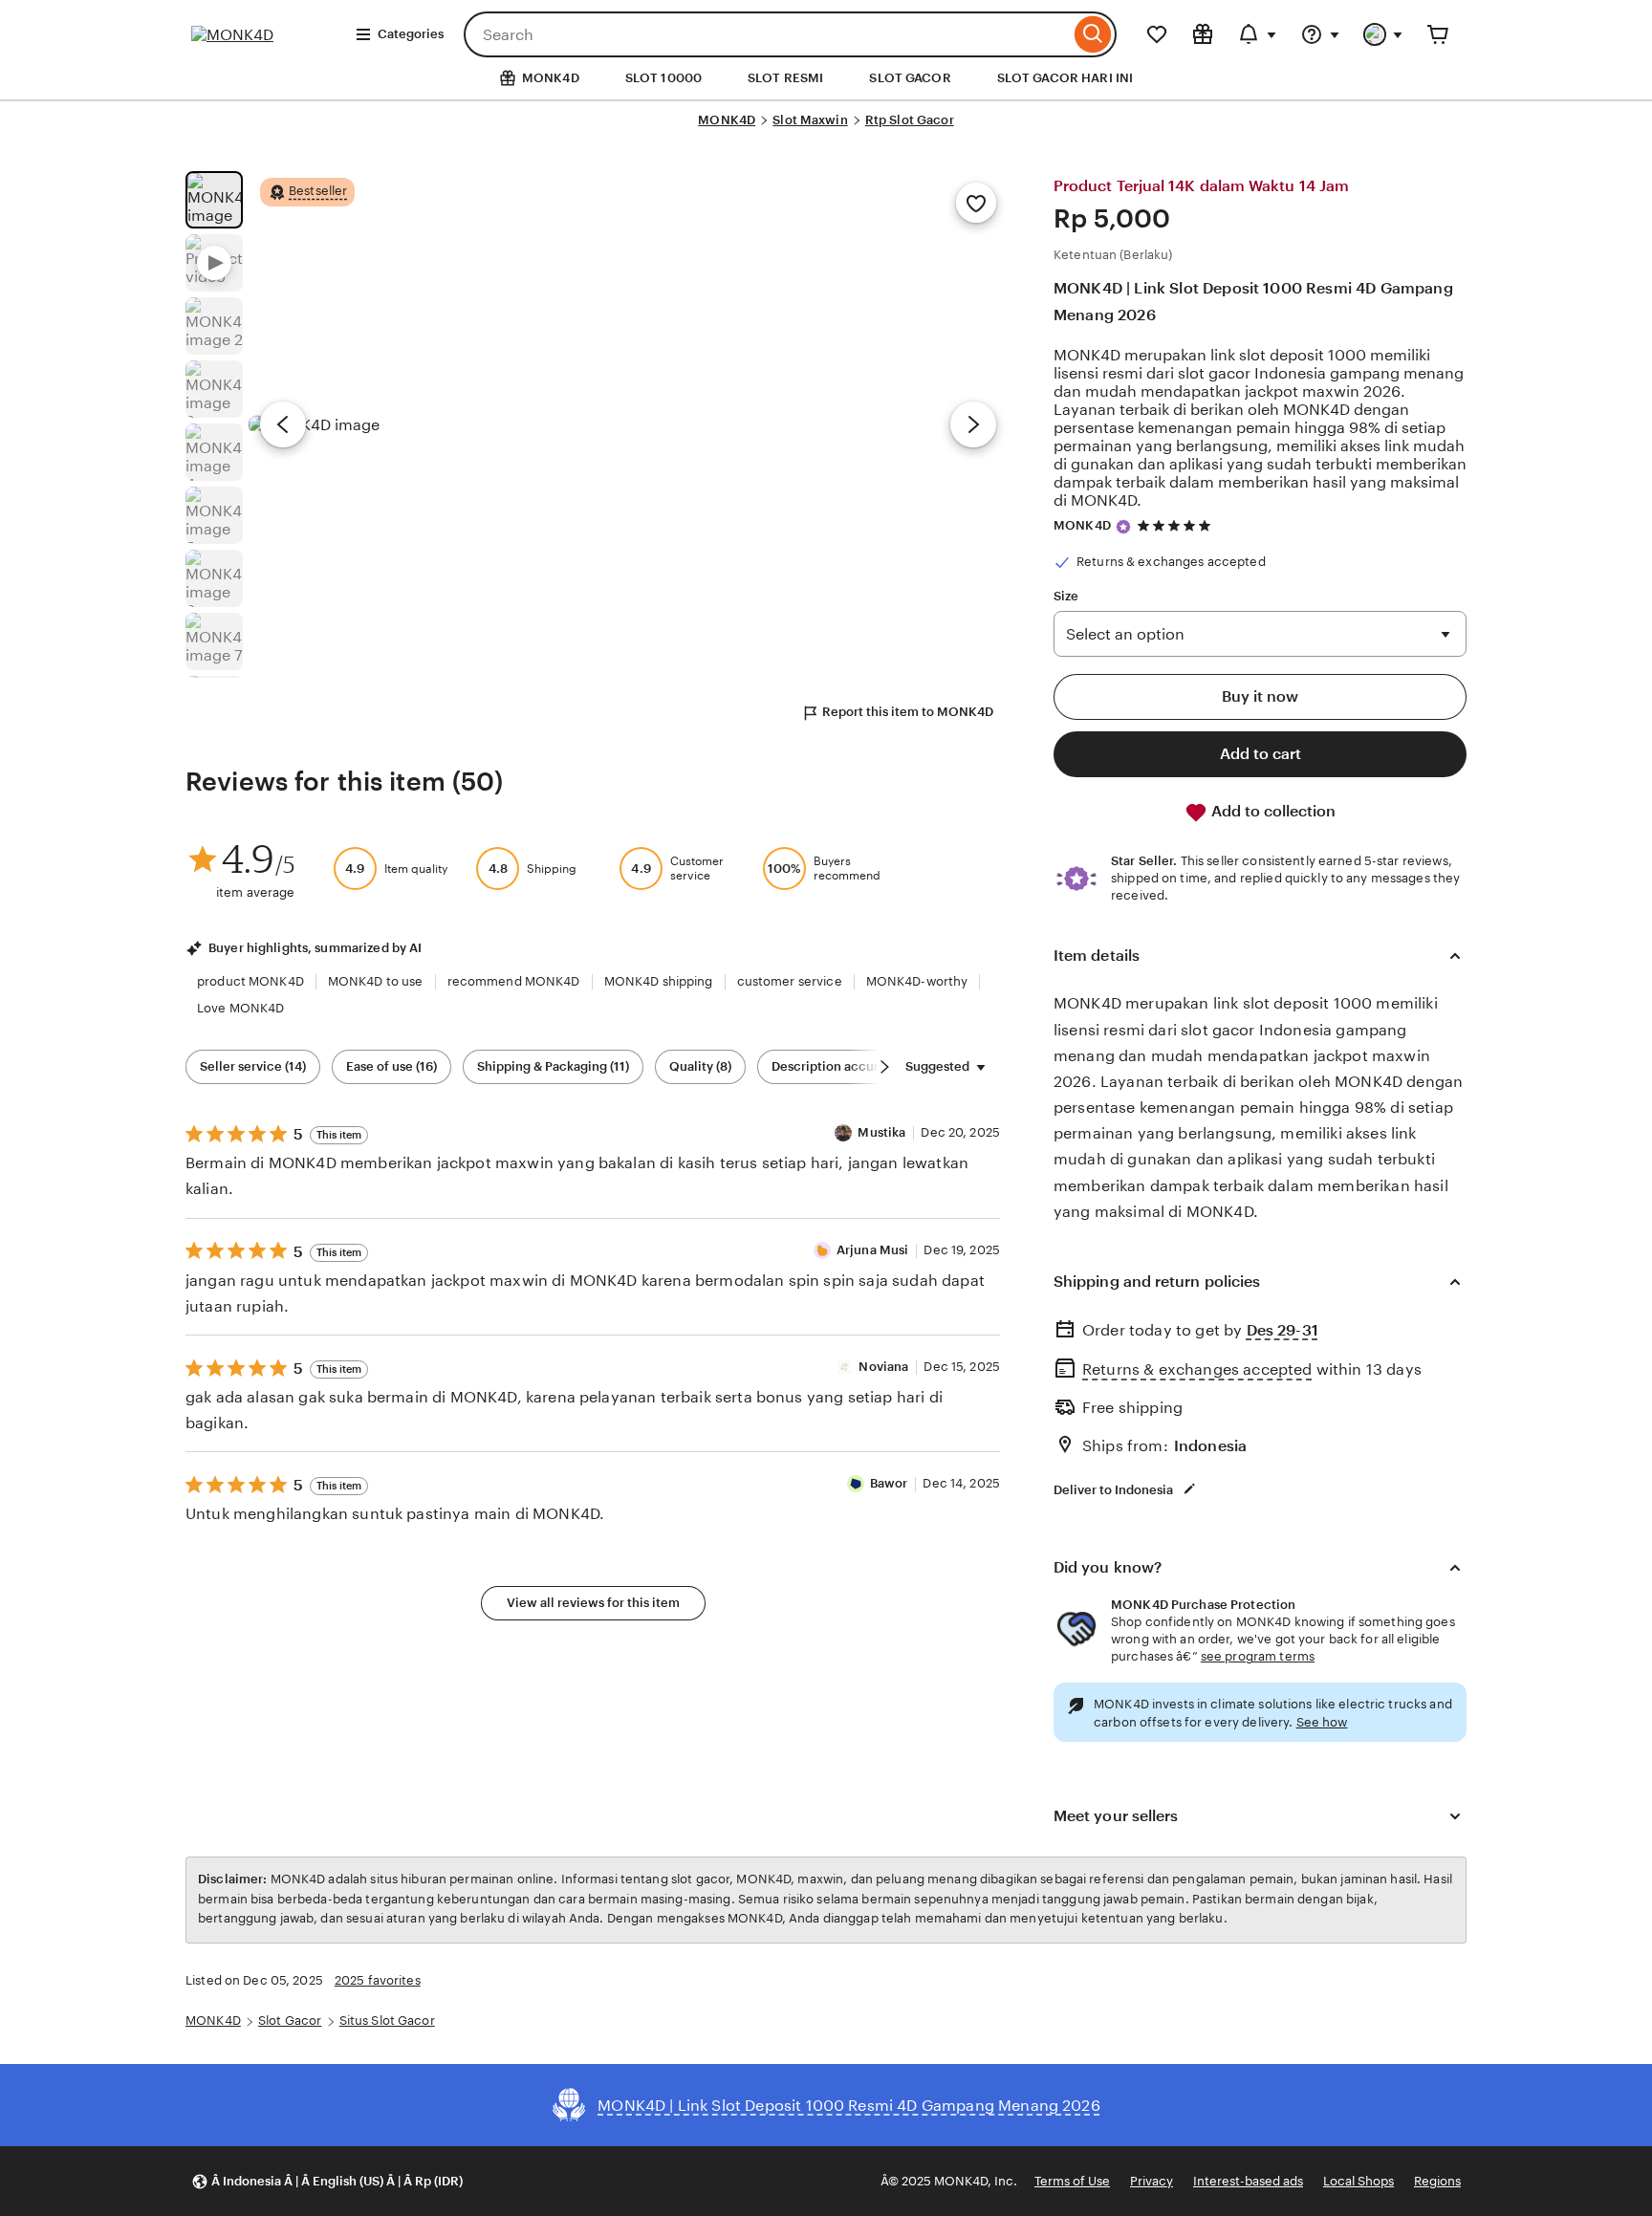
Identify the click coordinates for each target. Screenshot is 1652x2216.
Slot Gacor (290, 2020)
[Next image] (973, 424)
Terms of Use (1072, 2181)
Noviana (883, 1367)
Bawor (889, 1483)
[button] (327, 2181)
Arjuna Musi (872, 1250)
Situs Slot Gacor (387, 2020)
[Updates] (1257, 34)
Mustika (881, 1132)
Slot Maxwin (810, 120)
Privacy (1152, 2181)
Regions (1437, 2181)
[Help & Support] (1320, 34)
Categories (411, 34)
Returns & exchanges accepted (1197, 1369)
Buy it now (1260, 696)
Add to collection (1272, 811)
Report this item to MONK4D (908, 712)
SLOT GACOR (910, 78)
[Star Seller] (1123, 527)
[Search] (1093, 34)
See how (1322, 1722)
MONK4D (727, 120)
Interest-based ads (1248, 2181)
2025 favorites (378, 1980)
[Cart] (1438, 34)
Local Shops (1359, 2181)
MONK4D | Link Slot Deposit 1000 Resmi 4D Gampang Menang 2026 (1253, 301)
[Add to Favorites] (976, 203)
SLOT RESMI (785, 78)
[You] (1383, 34)
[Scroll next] (884, 1067)
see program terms (1258, 1656)
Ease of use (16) (391, 1066)
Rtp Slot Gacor (910, 120)
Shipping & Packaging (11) (553, 1066)
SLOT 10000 (663, 78)
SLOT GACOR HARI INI (1065, 78)
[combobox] (767, 34)
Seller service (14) (253, 1066)
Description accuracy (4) (845, 1066)
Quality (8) (700, 1066)
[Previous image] (283, 424)
